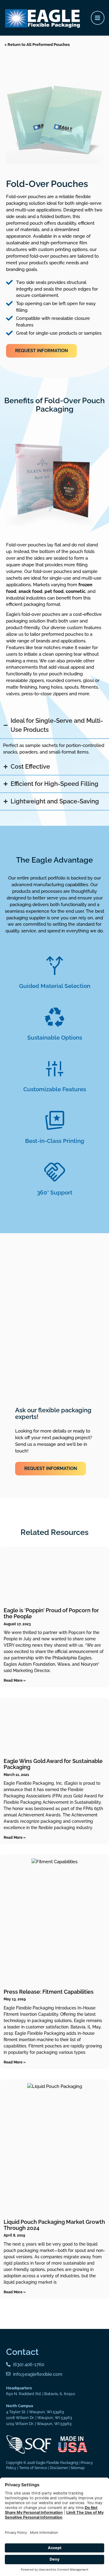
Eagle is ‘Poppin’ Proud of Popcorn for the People (51, 1613)
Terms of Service (33, 2468)
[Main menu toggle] (98, 18)
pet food (54, 591)
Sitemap (78, 2468)
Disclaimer (59, 2468)
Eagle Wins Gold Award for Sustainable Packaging (53, 1764)
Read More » (15, 1680)
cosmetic (76, 591)
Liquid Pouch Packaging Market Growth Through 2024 (54, 2225)
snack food (30, 591)
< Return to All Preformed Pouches (37, 45)
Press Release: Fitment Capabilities (49, 1992)
